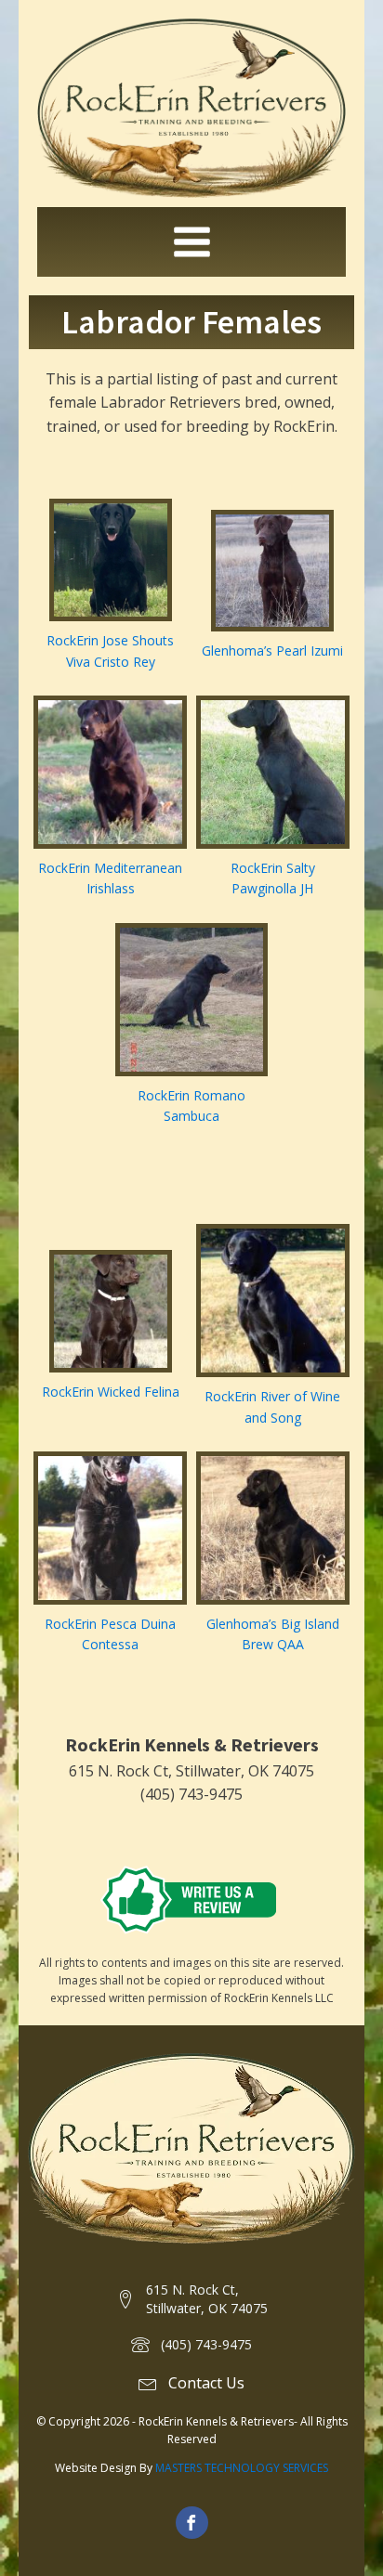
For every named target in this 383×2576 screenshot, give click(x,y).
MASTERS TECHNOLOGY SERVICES (242, 2468)
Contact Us (206, 2383)
